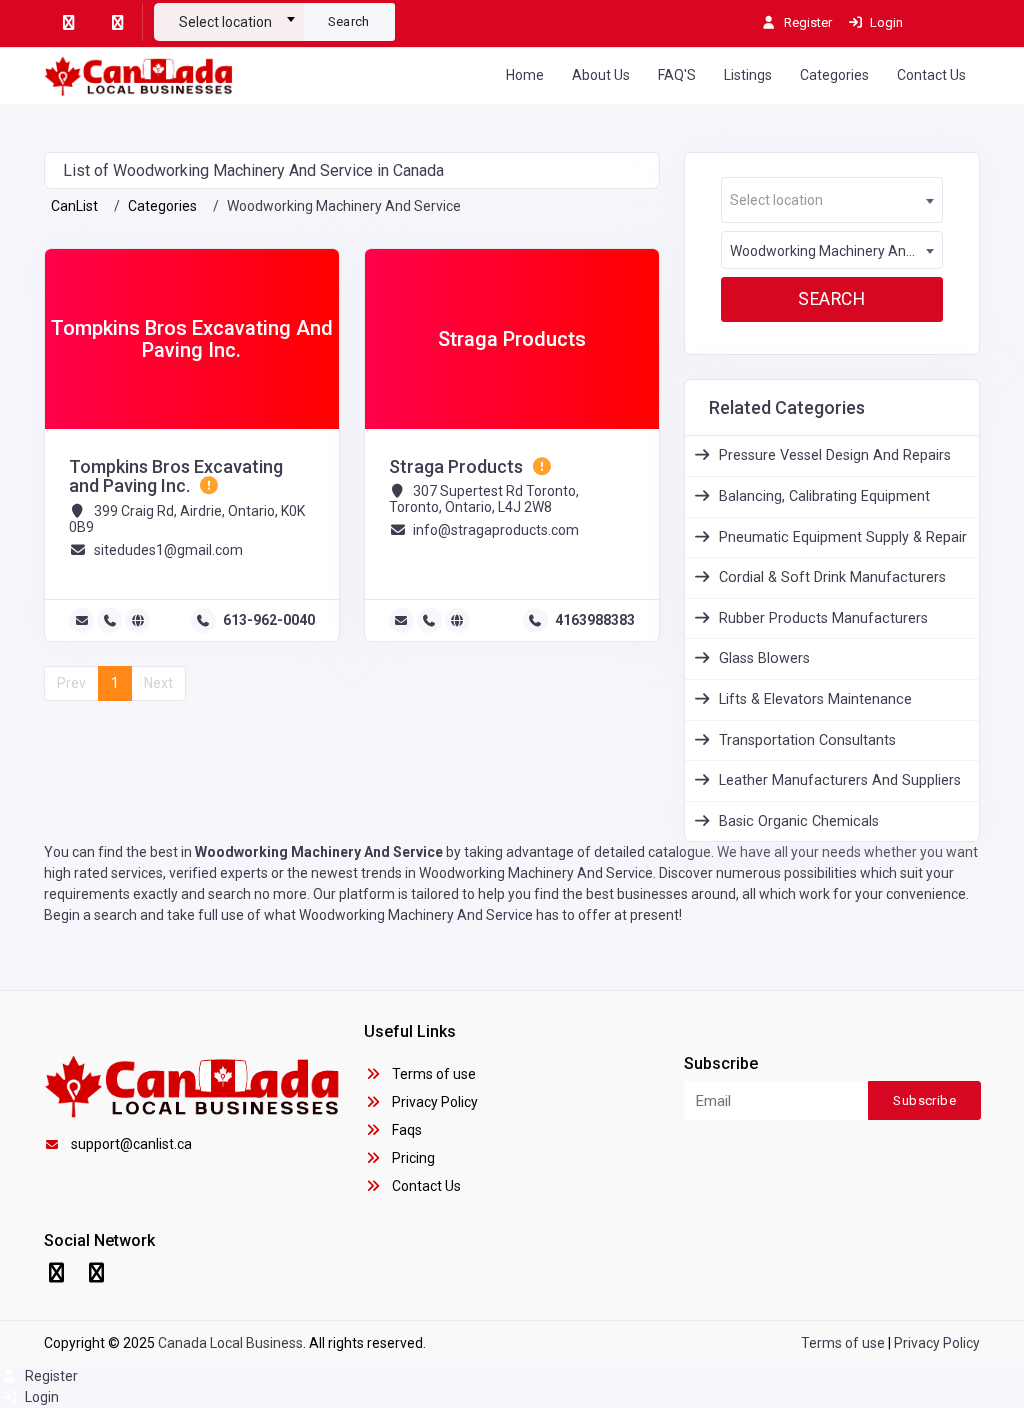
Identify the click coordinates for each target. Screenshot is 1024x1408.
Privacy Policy (433, 1102)
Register (50, 1376)
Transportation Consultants (807, 740)
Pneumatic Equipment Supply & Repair (843, 537)
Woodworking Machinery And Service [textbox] (836, 251)
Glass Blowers (764, 658)
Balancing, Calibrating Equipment (824, 496)
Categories (834, 75)
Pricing (412, 1158)
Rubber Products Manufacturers (823, 618)
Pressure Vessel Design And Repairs (835, 455)
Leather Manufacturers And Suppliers (840, 780)
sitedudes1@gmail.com (168, 550)
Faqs (405, 1130)
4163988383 (595, 620)
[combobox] (229, 14)
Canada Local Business (230, 1343)
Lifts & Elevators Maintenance (815, 699)
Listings (748, 75)
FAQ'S (677, 75)
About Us (601, 75)
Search (349, 21)
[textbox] (229, 22)
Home (525, 75)
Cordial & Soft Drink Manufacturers (832, 577)
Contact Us (931, 75)
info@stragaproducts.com (496, 530)
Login (40, 1397)
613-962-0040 (269, 620)
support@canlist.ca (131, 1144)
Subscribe (924, 1100)
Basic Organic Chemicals (799, 821)
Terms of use (432, 1074)
